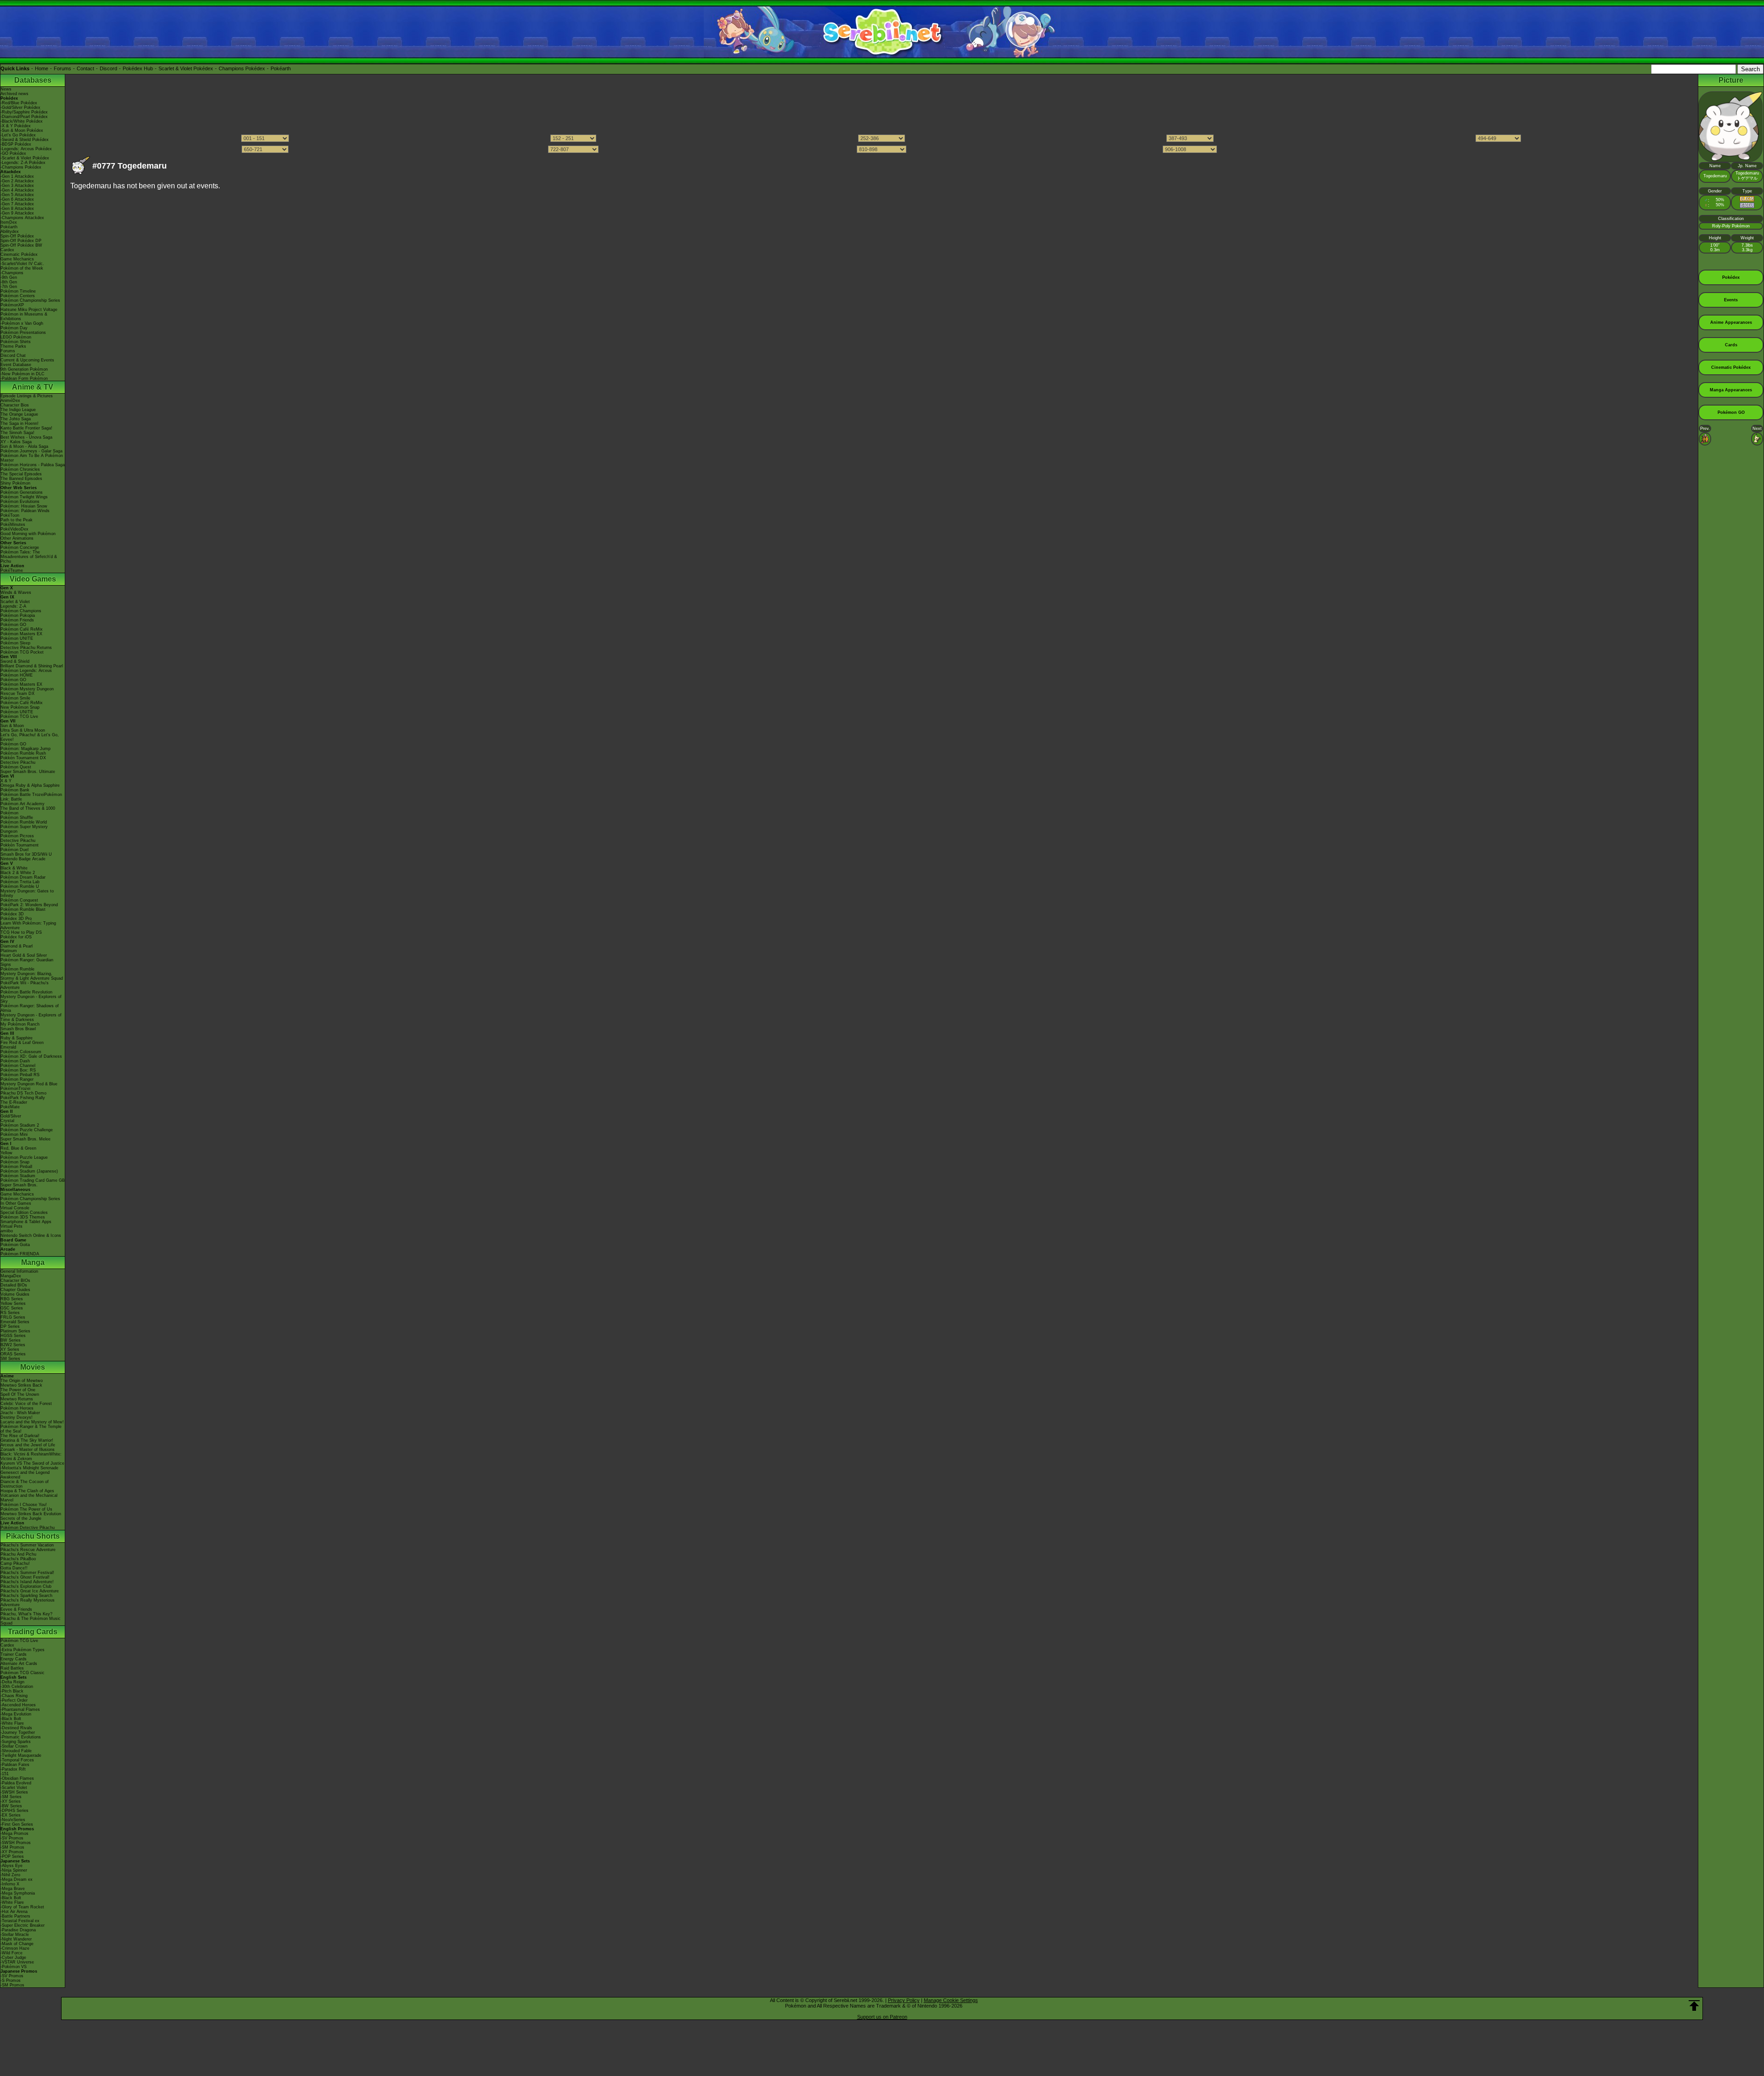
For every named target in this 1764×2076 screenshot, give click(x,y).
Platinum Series (15, 1331)
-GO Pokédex (13, 153)
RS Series (10, 1313)
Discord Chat (13, 355)
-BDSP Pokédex (16, 144)
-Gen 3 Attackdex (17, 186)
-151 (5, 1774)
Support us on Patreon (882, 2017)
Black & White (14, 868)
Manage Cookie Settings (951, 2000)
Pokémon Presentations (23, 333)
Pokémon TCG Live (19, 716)
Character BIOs (15, 1281)
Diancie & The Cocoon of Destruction (25, 1484)
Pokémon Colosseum (21, 1052)
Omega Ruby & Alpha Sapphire (30, 785)
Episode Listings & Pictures (27, 396)
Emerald (8, 1047)
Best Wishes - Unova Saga (26, 437)
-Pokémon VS (14, 1967)
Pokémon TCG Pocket (22, 652)
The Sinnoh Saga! (17, 433)
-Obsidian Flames (17, 1778)
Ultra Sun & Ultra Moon (23, 730)
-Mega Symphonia (18, 1893)
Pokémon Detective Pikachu (28, 1528)
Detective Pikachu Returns (26, 648)
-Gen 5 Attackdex (17, 195)
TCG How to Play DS (21, 932)
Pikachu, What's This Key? (26, 1614)
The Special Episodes (21, 474)
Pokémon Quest (16, 767)
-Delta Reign (12, 1682)
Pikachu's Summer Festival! (27, 1573)
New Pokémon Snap (20, 707)
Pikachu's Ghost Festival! (25, 1577)
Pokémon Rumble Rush (23, 753)
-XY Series (11, 1801)
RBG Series (12, 1299)
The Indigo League (18, 410)
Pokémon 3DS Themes (23, 1217)
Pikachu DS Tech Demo (23, 1093)
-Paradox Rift (13, 1769)
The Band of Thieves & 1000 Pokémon (28, 811)
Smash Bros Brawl (18, 1029)
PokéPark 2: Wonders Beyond (29, 905)
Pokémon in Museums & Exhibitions (24, 316)
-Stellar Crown (14, 1746)
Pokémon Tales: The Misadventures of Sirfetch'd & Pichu (29, 557)
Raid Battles (12, 1668)
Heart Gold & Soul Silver (24, 955)
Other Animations (17, 538)
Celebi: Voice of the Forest (26, 1404)
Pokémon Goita (15, 1245)
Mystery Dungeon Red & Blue (29, 1084)
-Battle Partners (15, 1916)
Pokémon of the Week (22, 268)
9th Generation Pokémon (24, 369)
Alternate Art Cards (19, 1664)
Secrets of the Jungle (21, 1518)
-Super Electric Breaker (23, 1925)
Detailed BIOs (14, 1285)
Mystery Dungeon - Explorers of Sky (31, 999)
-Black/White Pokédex (22, 121)
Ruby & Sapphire (17, 1038)
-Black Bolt (11, 1719)
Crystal (7, 1121)
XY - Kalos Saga (16, 442)
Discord (108, 68)
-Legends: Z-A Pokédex (23, 163)
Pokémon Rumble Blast (23, 909)
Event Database (16, 365)
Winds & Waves (16, 592)
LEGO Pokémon (16, 337)
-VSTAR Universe (17, 1962)
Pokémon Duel (14, 850)
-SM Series (11, 1797)
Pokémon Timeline (18, 291)
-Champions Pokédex (21, 167)
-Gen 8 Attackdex (17, 209)
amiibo (7, 1231)
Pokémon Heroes (17, 1408)
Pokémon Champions (21, 611)
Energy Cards (14, 1659)
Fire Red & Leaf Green (22, 1043)
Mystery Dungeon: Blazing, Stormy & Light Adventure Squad (32, 976)
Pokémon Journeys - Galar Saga (31, 451)
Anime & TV (33, 387)
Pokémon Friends (17, 620)
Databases (33, 80)
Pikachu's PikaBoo (18, 1559)
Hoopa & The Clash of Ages (27, 1491)
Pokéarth (281, 68)
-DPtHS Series (14, 1811)
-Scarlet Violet (14, 1788)
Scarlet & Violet (15, 602)
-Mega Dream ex (17, 1879)
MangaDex (11, 1276)
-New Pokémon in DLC (23, 374)
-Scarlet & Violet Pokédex (25, 158)
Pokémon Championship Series (30, 300)
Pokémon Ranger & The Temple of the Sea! (31, 1429)
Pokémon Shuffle (17, 818)
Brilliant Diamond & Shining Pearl (32, 666)
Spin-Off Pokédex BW (21, 245)
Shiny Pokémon (15, 483)
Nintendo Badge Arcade (23, 859)
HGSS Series (13, 1336)
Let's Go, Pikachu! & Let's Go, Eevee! (30, 737)
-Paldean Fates (15, 1765)
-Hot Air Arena (14, 1912)
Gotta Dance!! (14, 1568)
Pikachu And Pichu (18, 1554)
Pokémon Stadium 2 (20, 1125)
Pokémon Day (14, 328)
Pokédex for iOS (16, 937)
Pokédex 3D (12, 914)
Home (42, 68)
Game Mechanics (17, 259)
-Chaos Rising (14, 1696)
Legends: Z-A (13, 606)
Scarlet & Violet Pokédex (186, 68)
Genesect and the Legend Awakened (25, 1475)
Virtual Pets (11, 1226)
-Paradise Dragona (18, 1930)
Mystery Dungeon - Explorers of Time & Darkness (31, 1017)
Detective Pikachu (18, 762)
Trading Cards (33, 1632)
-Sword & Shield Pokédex (25, 140)
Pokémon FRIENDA (20, 1254)
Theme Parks (13, 346)
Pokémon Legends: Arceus (26, 671)
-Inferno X (10, 1884)
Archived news (14, 94)
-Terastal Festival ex (20, 1921)
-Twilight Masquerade (21, 1755)
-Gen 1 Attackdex (17, 176)
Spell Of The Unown (20, 1394)
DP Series (10, 1326)
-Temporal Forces (17, 1760)
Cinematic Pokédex (19, 254)
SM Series (10, 1359)
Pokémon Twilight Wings (24, 497)
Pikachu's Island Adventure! (27, 1582)
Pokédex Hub (138, 68)
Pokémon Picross (17, 836)
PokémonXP (12, 305)
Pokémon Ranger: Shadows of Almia (30, 1008)
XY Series (10, 1349)
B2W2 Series (13, 1345)
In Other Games (16, 1203)
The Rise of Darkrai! (20, 1436)
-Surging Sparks (16, 1742)
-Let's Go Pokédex (18, 135)
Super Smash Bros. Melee (25, 1139)
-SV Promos (12, 1838)
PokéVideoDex (14, 529)
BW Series (11, 1340)
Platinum (9, 951)
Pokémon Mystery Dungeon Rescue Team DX (27, 691)
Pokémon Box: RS (18, 1070)
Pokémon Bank (15, 790)
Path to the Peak (17, 520)
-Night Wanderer (16, 1939)
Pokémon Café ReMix (22, 629)
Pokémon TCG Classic (23, 1673)
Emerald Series (15, 1322)
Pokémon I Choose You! (24, 1505)
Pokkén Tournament (20, 845)
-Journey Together (18, 1732)
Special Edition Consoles (24, 1213)
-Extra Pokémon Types (23, 1650)
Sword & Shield (15, 661)
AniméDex (10, 401)
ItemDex (9, 222)
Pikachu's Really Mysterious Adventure (28, 1602)
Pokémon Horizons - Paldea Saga (33, 465)
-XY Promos (12, 1852)
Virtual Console (15, 1208)
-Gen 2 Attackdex (17, 181)
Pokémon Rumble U (20, 886)
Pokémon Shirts (16, 342)
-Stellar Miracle (15, 1935)
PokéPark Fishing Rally (23, 1098)
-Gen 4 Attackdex (17, 190)
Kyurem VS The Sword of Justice (32, 1463)
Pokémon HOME (17, 675)
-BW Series (11, 1806)
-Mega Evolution (16, 1714)
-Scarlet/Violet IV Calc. (22, 264)
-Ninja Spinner (14, 1870)
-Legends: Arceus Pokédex (26, 149)
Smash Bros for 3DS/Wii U (26, 854)
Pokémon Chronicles (20, 469)
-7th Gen (9, 287)
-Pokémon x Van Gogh (22, 323)
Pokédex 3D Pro (16, 919)
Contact (85, 68)
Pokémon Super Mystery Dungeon (24, 829)
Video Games (33, 579)
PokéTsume (12, 570)
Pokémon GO (13, 625)
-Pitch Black (12, 1691)
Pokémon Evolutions (20, 502)
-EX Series (11, 1815)
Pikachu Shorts (33, 1536)
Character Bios (15, 405)
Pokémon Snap (15, 1162)
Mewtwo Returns (17, 1399)
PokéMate (10, 1107)
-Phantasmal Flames (20, 1709)
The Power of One (18, 1390)
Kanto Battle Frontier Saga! (26, 428)
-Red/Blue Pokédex (19, 103)
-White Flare (12, 1723)
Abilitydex (10, 231)
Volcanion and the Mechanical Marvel (29, 1498)
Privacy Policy (904, 2000)
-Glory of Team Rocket (22, 1907)
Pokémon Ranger (17, 1079)
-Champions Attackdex (22, 218)
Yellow (6, 1153)
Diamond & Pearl (17, 946)
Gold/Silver (11, 1116)
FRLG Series (13, 1317)
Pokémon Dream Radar (23, 877)
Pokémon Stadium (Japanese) (29, 1171)
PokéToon (10, 515)
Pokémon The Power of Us (26, 1509)
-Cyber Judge (13, 1958)
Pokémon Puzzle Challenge (27, 1130)
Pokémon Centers (18, 296)
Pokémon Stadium (18, 1176)
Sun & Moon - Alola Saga (24, 446)
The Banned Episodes (21, 479)
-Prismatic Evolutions (21, 1737)
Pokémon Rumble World (24, 822)
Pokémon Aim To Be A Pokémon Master (32, 458)
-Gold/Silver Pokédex (20, 107)
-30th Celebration (17, 1687)
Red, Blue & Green (18, 1148)
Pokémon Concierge (20, 547)
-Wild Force (11, 1953)
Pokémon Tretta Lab (20, 882)
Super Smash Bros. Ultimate (28, 772)
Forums (62, 68)
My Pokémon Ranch (20, 1024)
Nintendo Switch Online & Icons (31, 1235)
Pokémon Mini (14, 1134)
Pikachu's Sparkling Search (26, 1596)
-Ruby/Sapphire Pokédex (24, 112)
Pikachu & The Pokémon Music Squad (31, 1621)
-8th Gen (9, 282)
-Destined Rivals (16, 1728)
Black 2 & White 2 (18, 873)
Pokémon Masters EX (21, 634)
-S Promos (11, 1980)
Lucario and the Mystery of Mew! (32, 1422)
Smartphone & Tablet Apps (26, 1222)
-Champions (12, 273)
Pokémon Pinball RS (20, 1075)
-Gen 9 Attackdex (17, 213)
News (6, 89)
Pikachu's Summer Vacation (27, 1545)
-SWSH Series (14, 1792)
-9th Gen (9, 277)
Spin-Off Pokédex (17, 236)
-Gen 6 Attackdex (17, 199)
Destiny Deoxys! (17, 1417)
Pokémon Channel (18, 1066)
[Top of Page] (1694, 2006)
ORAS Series (13, 1354)
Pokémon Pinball (16, 1167)
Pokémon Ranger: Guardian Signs (27, 962)
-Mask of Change (17, 1944)
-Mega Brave (13, 1889)
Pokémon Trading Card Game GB (33, 1180)
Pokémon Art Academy (23, 804)
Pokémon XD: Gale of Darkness (31, 1056)
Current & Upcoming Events (27, 360)
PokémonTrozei (15, 1089)
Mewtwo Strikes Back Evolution (31, 1514)
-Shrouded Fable (16, 1751)
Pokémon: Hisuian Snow (24, 506)
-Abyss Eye (11, 1866)
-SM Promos (12, 1847)
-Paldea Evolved (16, 1783)
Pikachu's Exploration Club (26, 1586)
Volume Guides (15, 1294)
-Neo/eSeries (13, 1820)
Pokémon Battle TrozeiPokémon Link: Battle (31, 797)
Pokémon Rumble (17, 969)
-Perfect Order (14, 1700)
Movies (33, 1367)
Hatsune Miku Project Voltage (29, 310)
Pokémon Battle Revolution (26, 992)
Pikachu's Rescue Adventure (28, 1550)
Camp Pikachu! (15, 1563)
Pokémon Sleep (15, 643)
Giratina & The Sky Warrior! (27, 1440)
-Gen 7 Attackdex (17, 204)
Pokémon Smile (15, 698)
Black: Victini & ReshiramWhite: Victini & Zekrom (31, 1456)
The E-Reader (14, 1102)
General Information (19, 1271)
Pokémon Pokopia (18, 615)
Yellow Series (13, 1303)
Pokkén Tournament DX (23, 758)
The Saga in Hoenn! (20, 423)
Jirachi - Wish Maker (20, 1413)
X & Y (6, 781)
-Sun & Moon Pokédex (22, 130)
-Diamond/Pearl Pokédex (24, 117)
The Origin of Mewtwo (22, 1381)
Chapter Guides (15, 1290)
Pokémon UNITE (17, 638)
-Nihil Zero (10, 1875)
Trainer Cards (14, 1654)
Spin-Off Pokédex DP (21, 241)
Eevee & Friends (16, 1609)
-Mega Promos (14, 1833)
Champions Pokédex (242, 68)
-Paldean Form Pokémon (24, 378)
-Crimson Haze (15, 1948)
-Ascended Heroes (18, 1705)
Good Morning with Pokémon (28, 534)
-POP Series (12, 1856)
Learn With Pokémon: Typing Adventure (28, 925)
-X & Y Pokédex (16, 126)
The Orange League (19, 414)
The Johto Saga (16, 419)
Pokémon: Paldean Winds (25, 511)
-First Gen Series (17, 1824)
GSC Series (12, 1308)
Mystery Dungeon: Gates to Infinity (27, 893)
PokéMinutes (13, 525)
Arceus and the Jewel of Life (28, 1445)
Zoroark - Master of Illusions (28, 1450)
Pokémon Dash (15, 1061)
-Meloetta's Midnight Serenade (29, 1468)
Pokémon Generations (22, 492)
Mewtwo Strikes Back (21, 1385)
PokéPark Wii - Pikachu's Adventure (25, 985)
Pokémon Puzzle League (24, 1157)
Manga (33, 1262)
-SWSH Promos (16, 1843)
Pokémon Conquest (19, 900)
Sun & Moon (12, 726)
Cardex (7, 250)
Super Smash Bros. (19, 1185)
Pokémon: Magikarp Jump (25, 749)
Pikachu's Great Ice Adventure (30, 1591)
